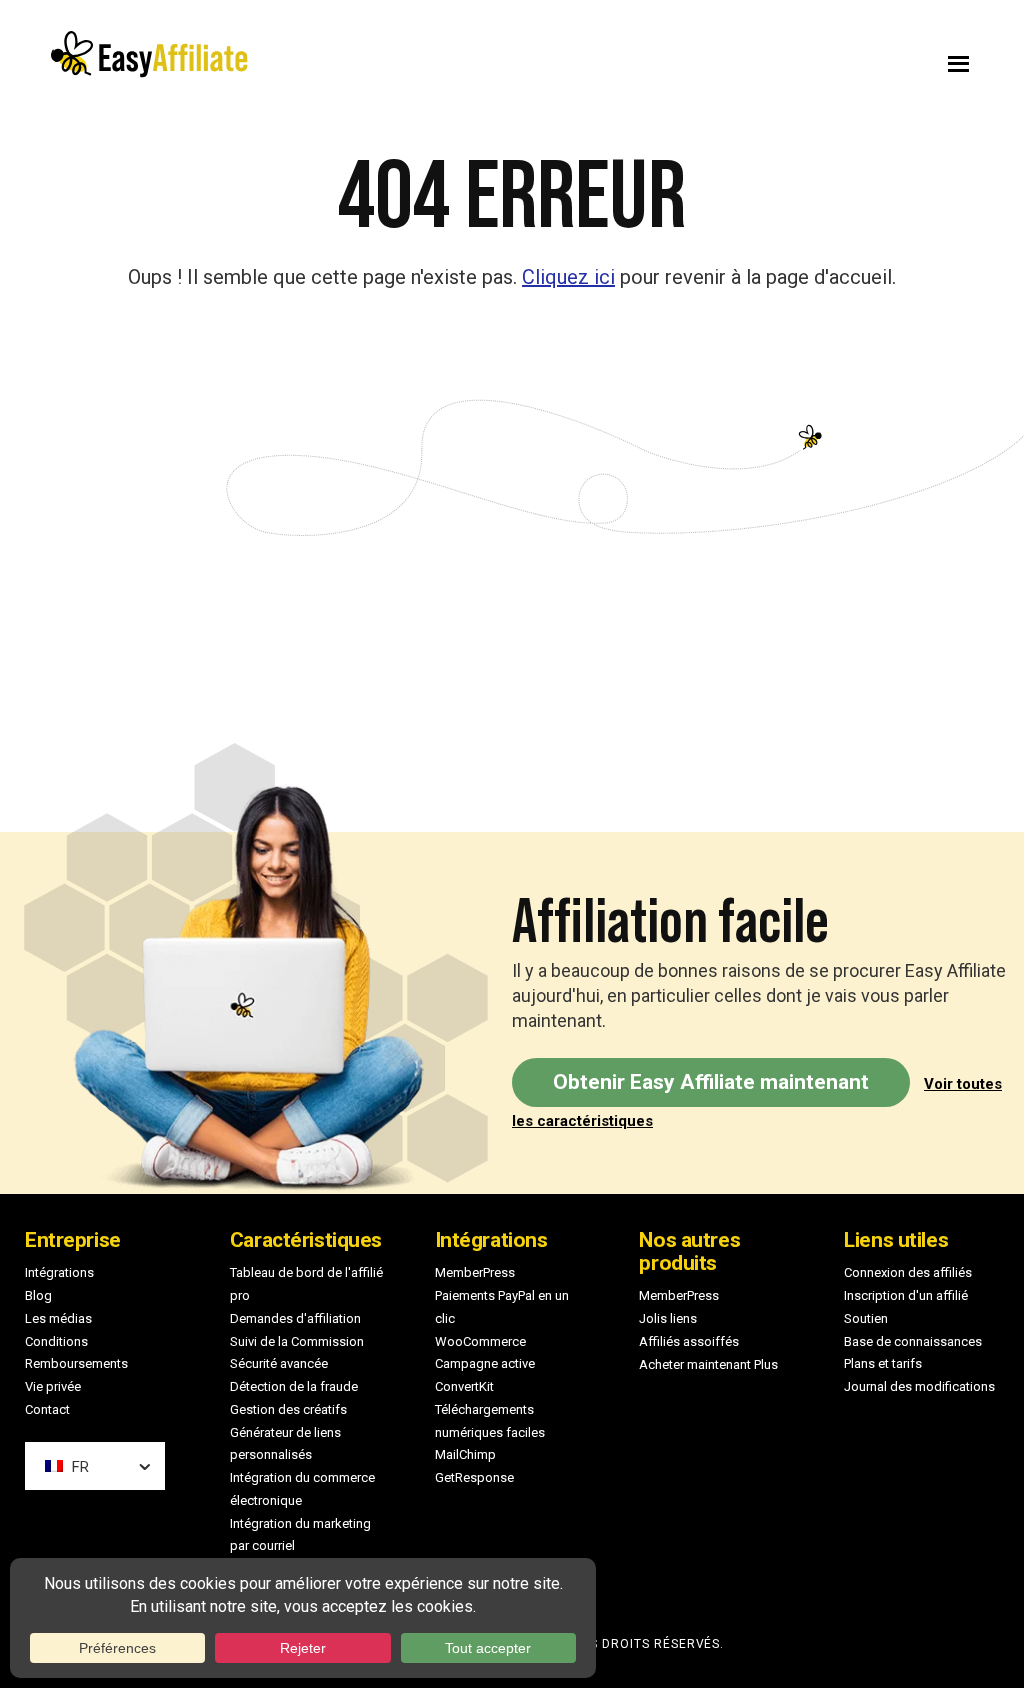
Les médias (58, 1318)
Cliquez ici (568, 277)
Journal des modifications (919, 1386)
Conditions (56, 1341)
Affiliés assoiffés (689, 1341)
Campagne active (485, 1363)
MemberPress (475, 1272)
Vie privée (53, 1386)
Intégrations (59, 1272)
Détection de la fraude (294, 1386)
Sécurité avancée (279, 1363)
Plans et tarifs (883, 1363)
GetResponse (474, 1477)
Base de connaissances (913, 1341)
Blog (38, 1295)
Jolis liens (668, 1318)
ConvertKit (464, 1386)
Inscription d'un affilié (906, 1295)
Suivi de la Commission (297, 1341)
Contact (47, 1409)
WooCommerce (480, 1341)
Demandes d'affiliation (295, 1318)
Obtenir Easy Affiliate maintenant (711, 1082)
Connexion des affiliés (908, 1272)
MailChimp (465, 1454)
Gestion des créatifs (288, 1409)
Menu (765, 59)
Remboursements (76, 1363)
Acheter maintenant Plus (708, 1364)
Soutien (866, 1318)
